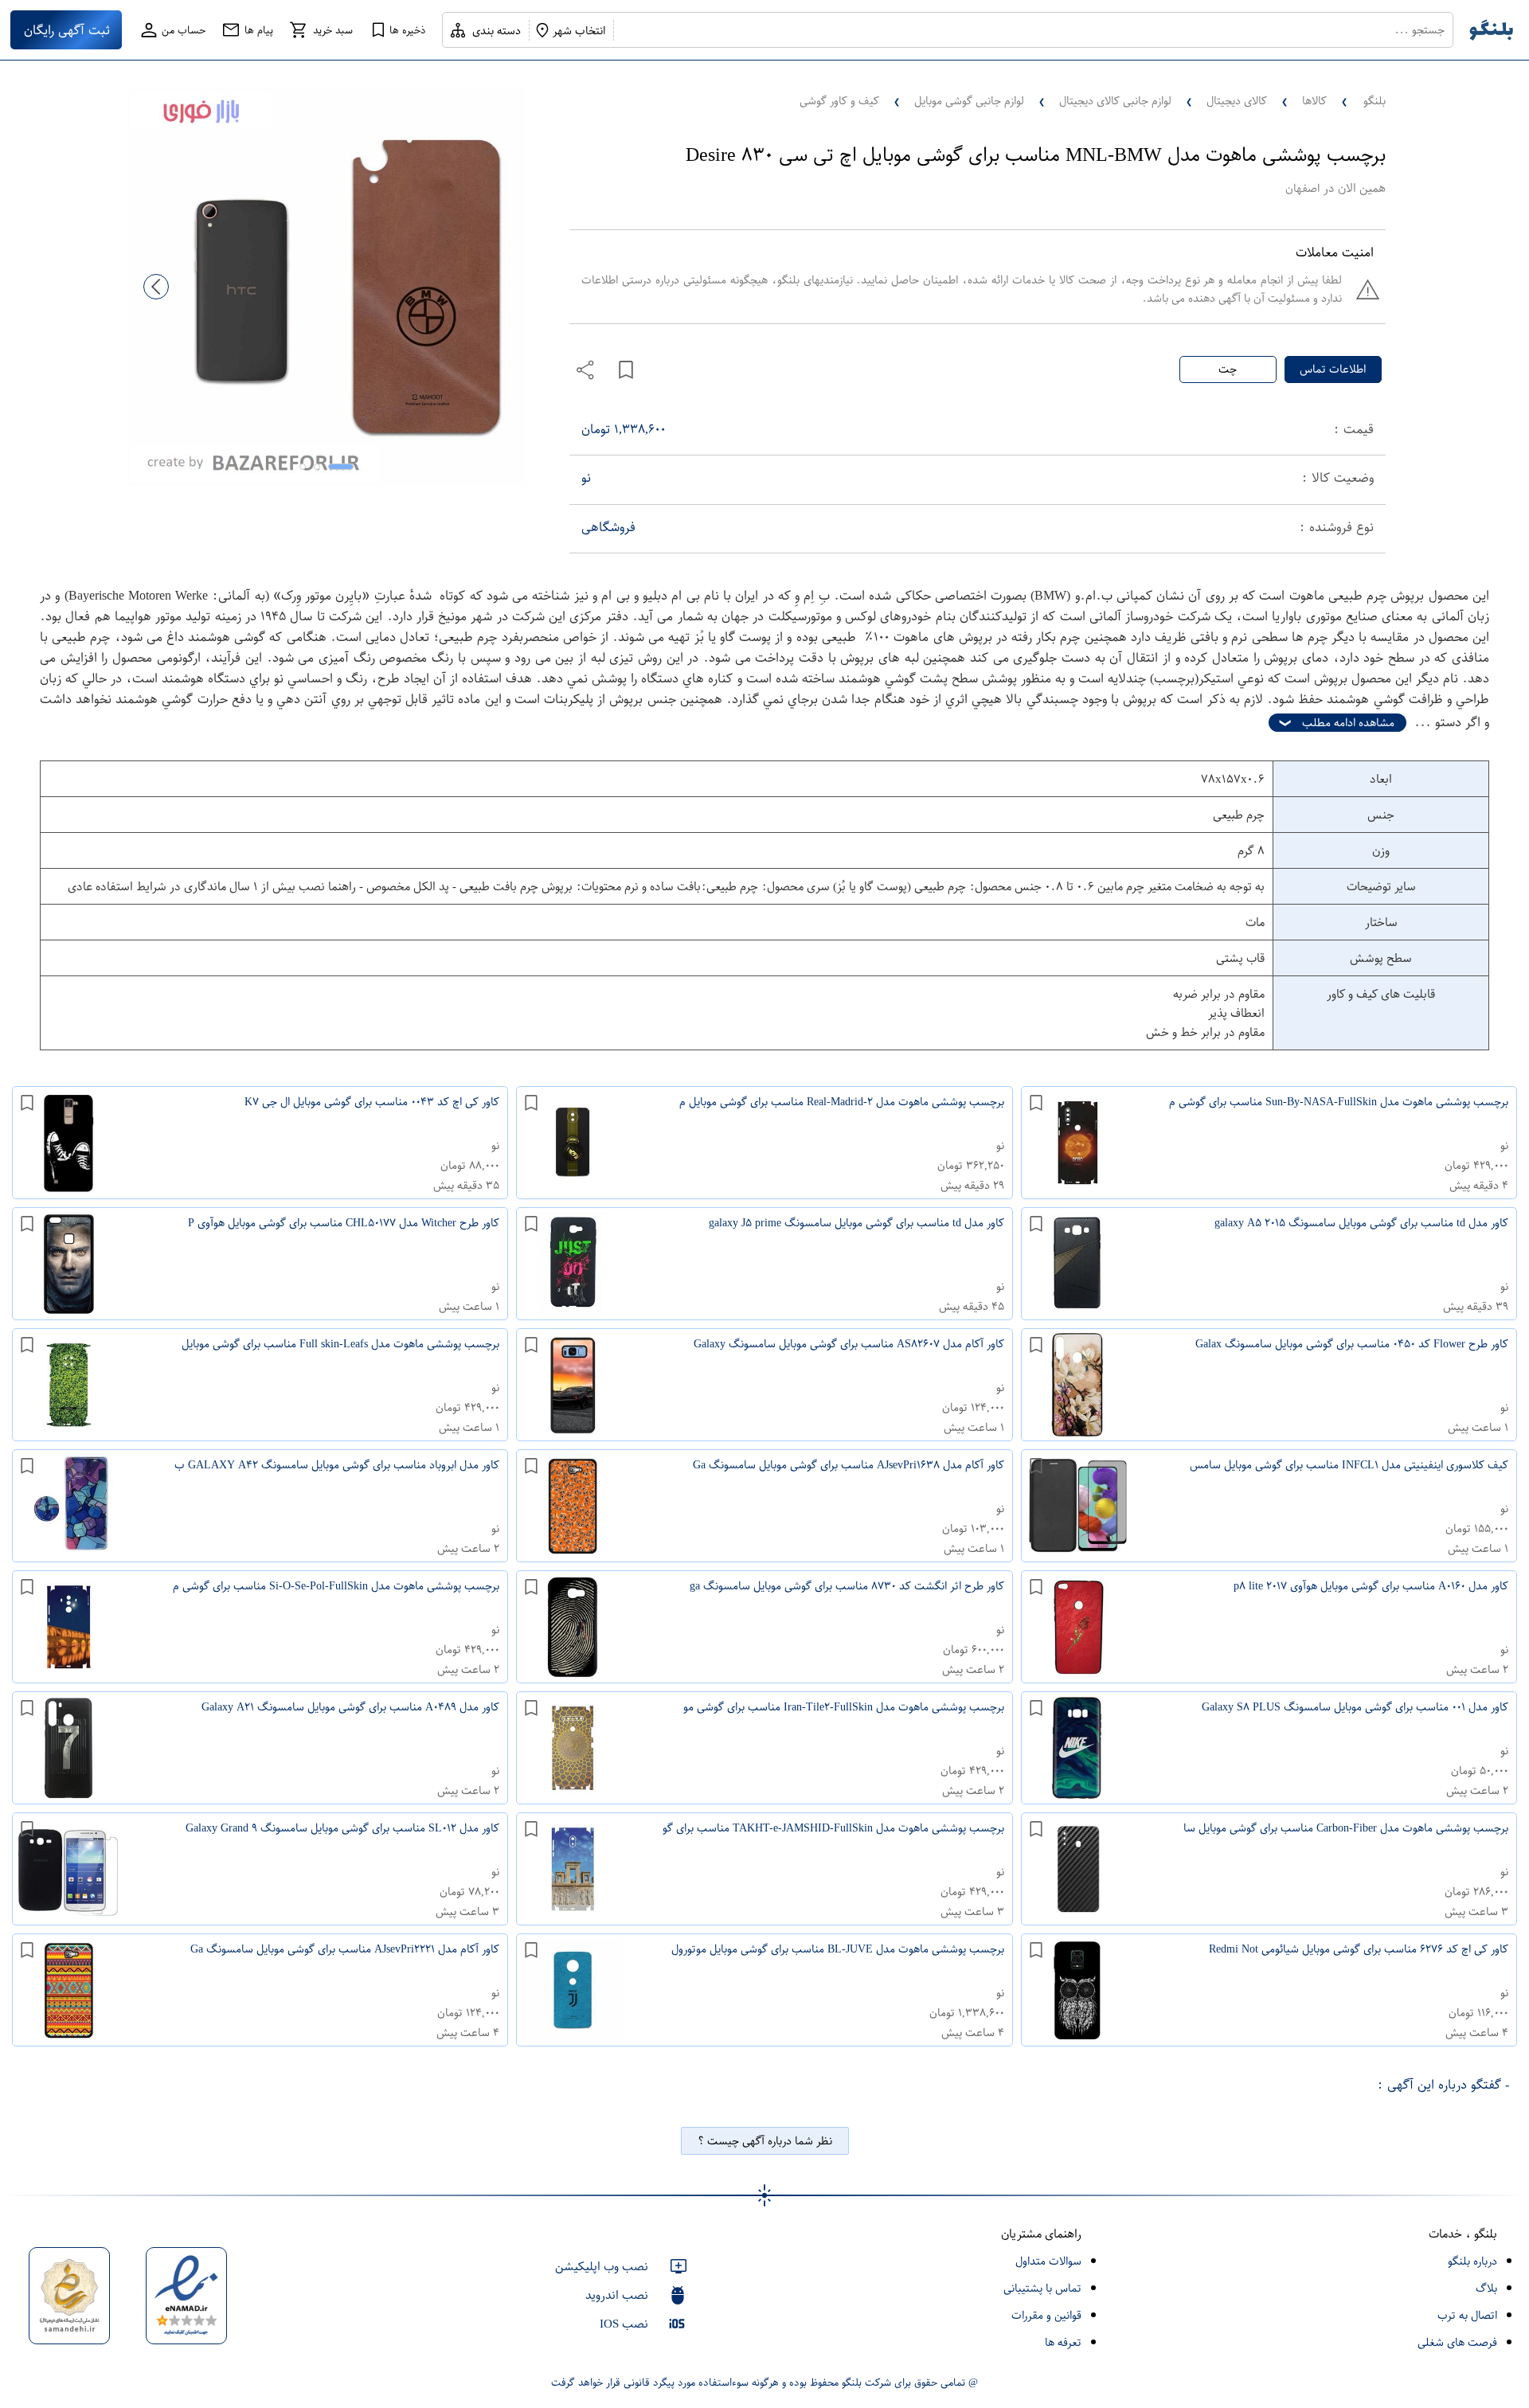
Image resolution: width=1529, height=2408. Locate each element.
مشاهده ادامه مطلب (1348, 723)
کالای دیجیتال (1237, 101)
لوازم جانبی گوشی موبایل (969, 101)
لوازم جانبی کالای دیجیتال (1115, 101)
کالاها (1314, 101)
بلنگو (1375, 101)
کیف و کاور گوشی (839, 101)
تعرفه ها (1063, 2342)
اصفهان (1302, 188)
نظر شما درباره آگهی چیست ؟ (765, 2141)
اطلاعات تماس (1333, 369)
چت (1228, 369)
